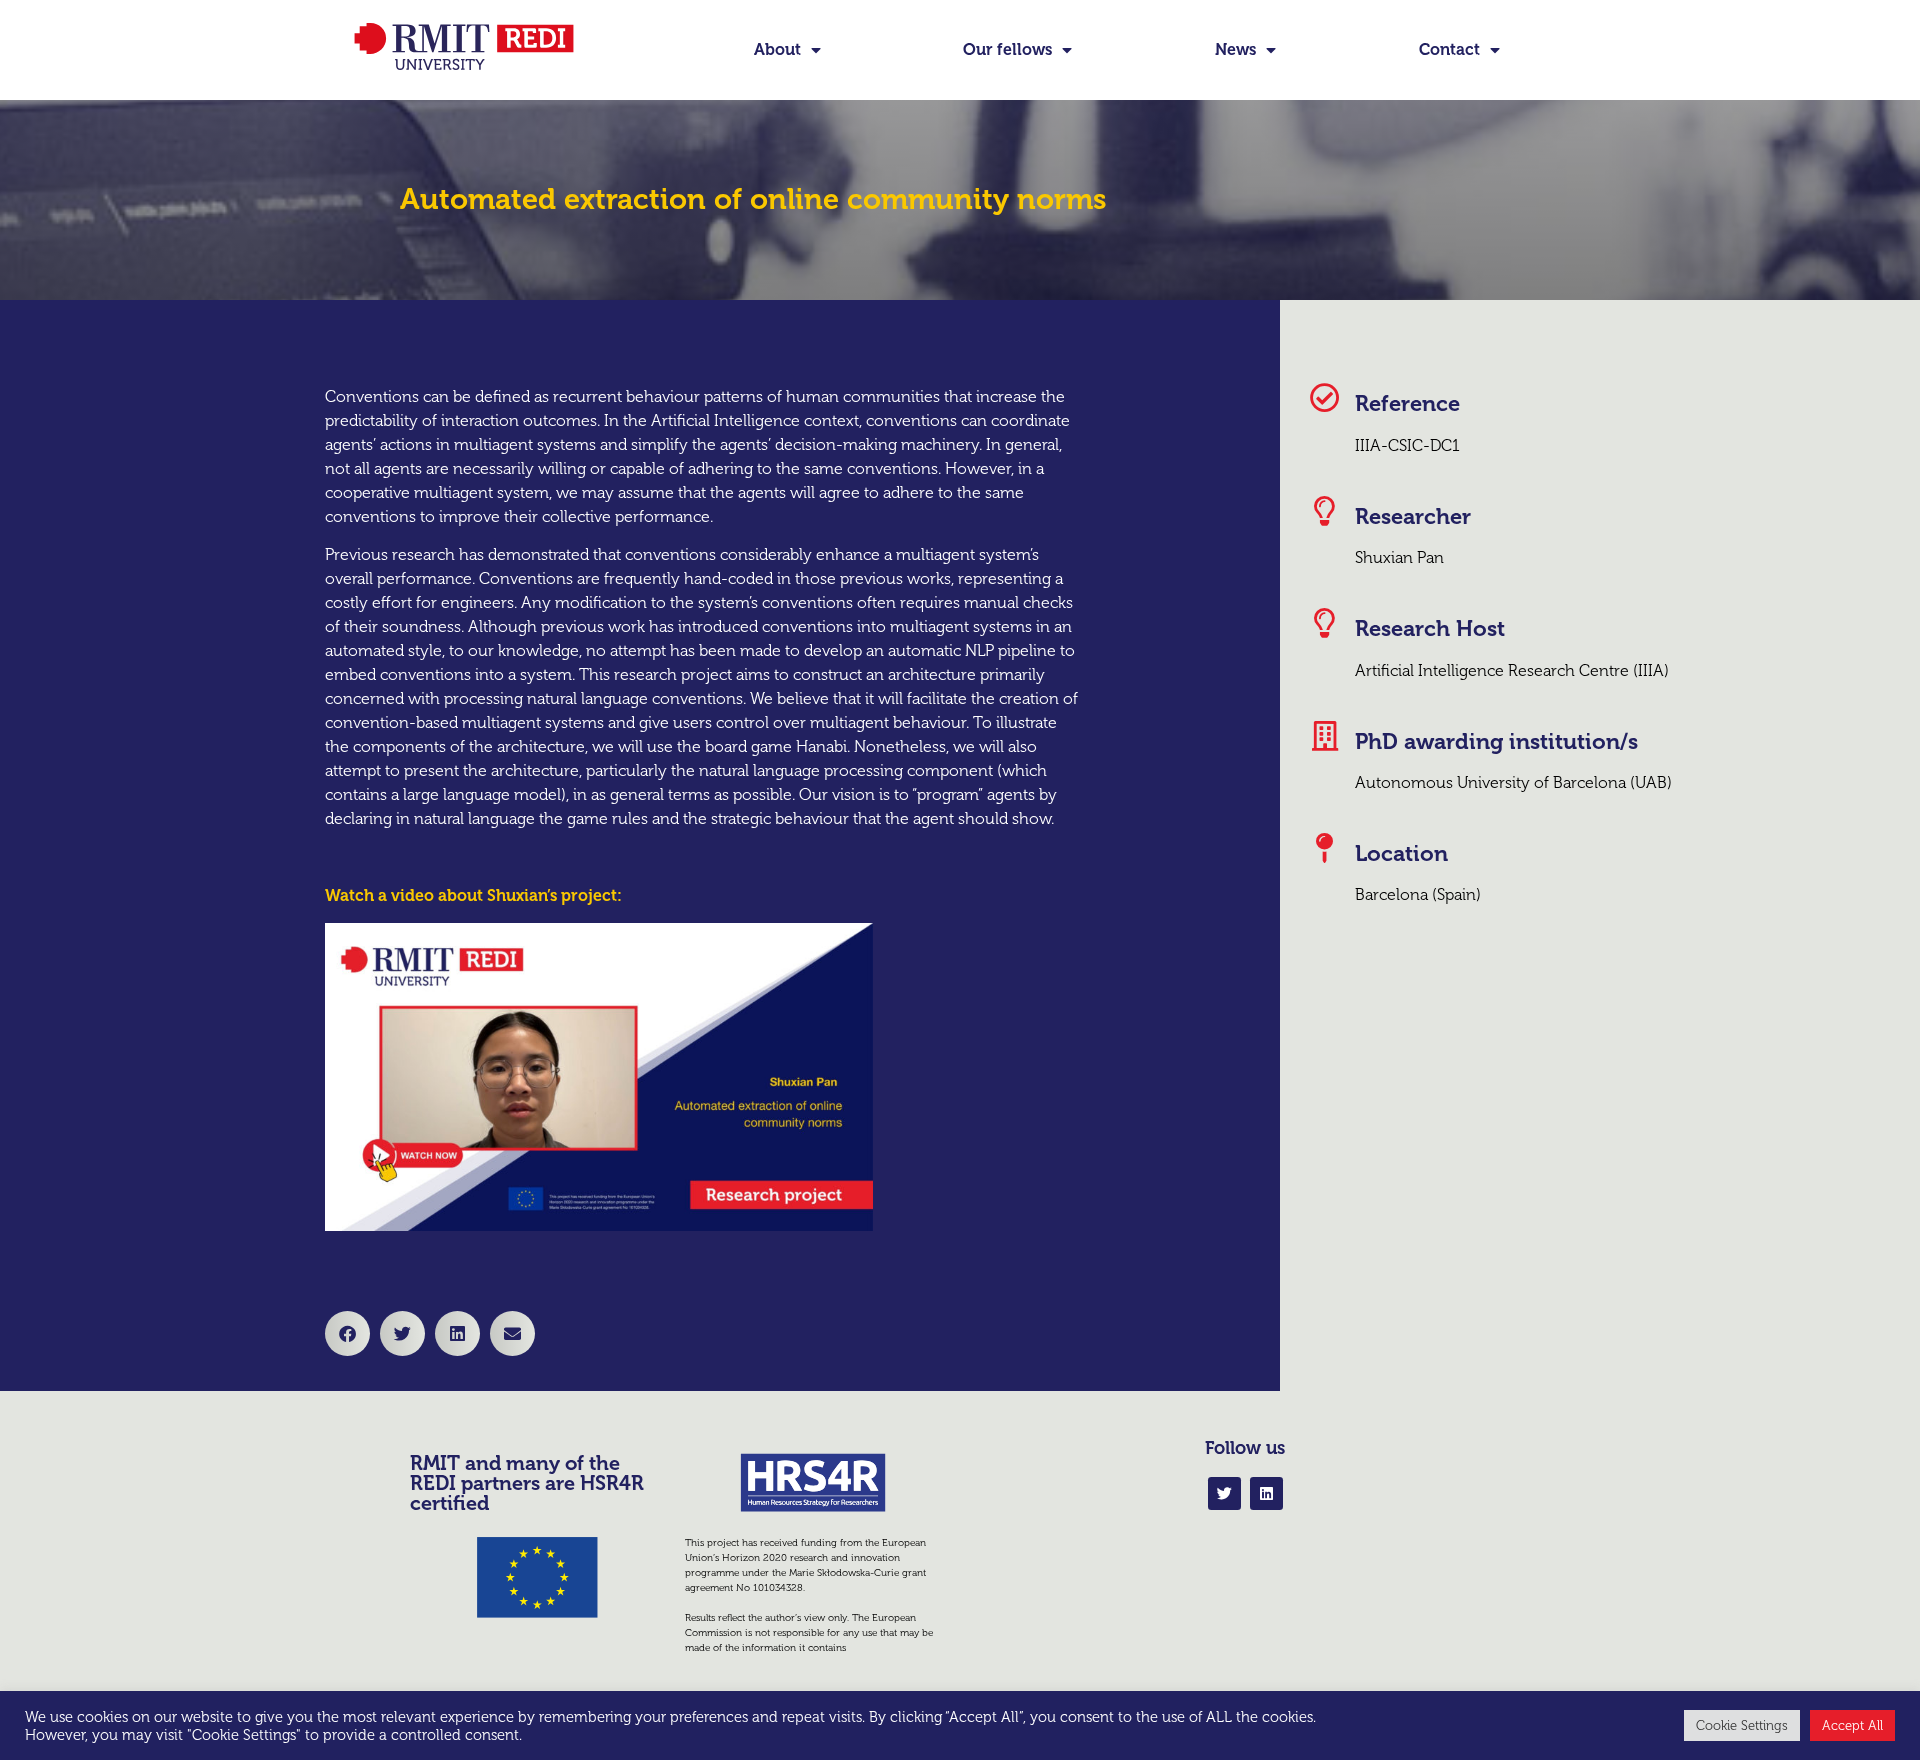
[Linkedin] (1266, 1493)
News (1235, 49)
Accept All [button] (1852, 1725)
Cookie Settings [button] (1742, 1725)
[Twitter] (1224, 1493)
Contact (1449, 49)
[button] (347, 1333)
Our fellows (1007, 49)
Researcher (1413, 516)
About (777, 49)
